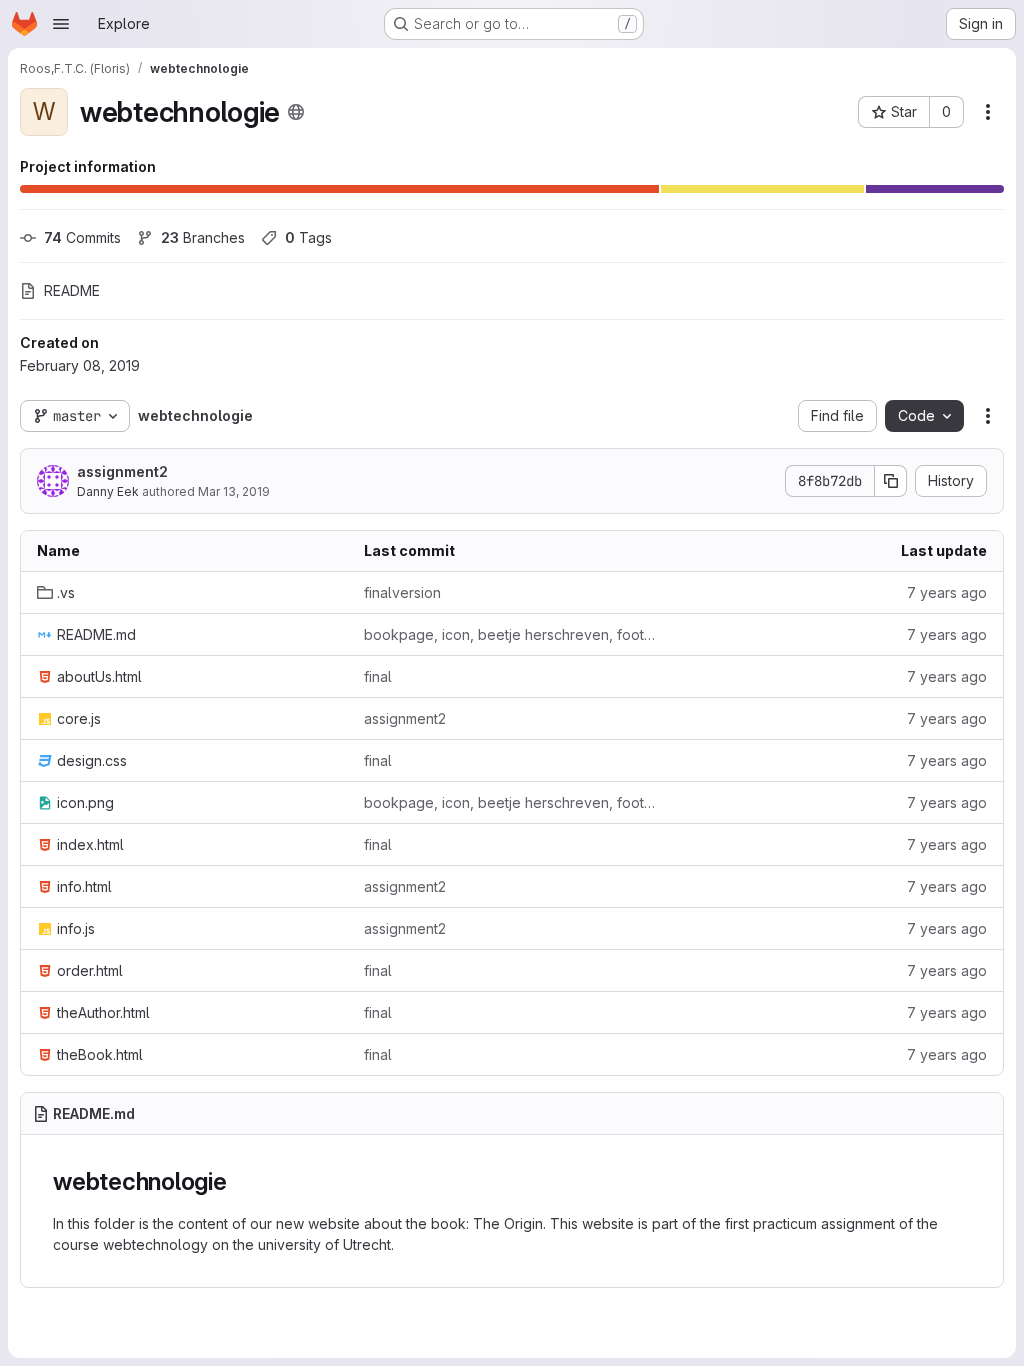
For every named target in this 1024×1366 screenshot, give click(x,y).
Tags (308, 237)
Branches (203, 237)
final (378, 676)
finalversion (402, 592)
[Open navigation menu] (61, 24)
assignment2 (122, 471)
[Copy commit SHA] (891, 481)
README (72, 290)
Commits (82, 237)
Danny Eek (108, 491)
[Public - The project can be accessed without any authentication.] (296, 112)
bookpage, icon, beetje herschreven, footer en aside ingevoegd (511, 634)
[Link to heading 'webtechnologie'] (240, 1181)
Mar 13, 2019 (234, 491)
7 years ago (947, 592)
